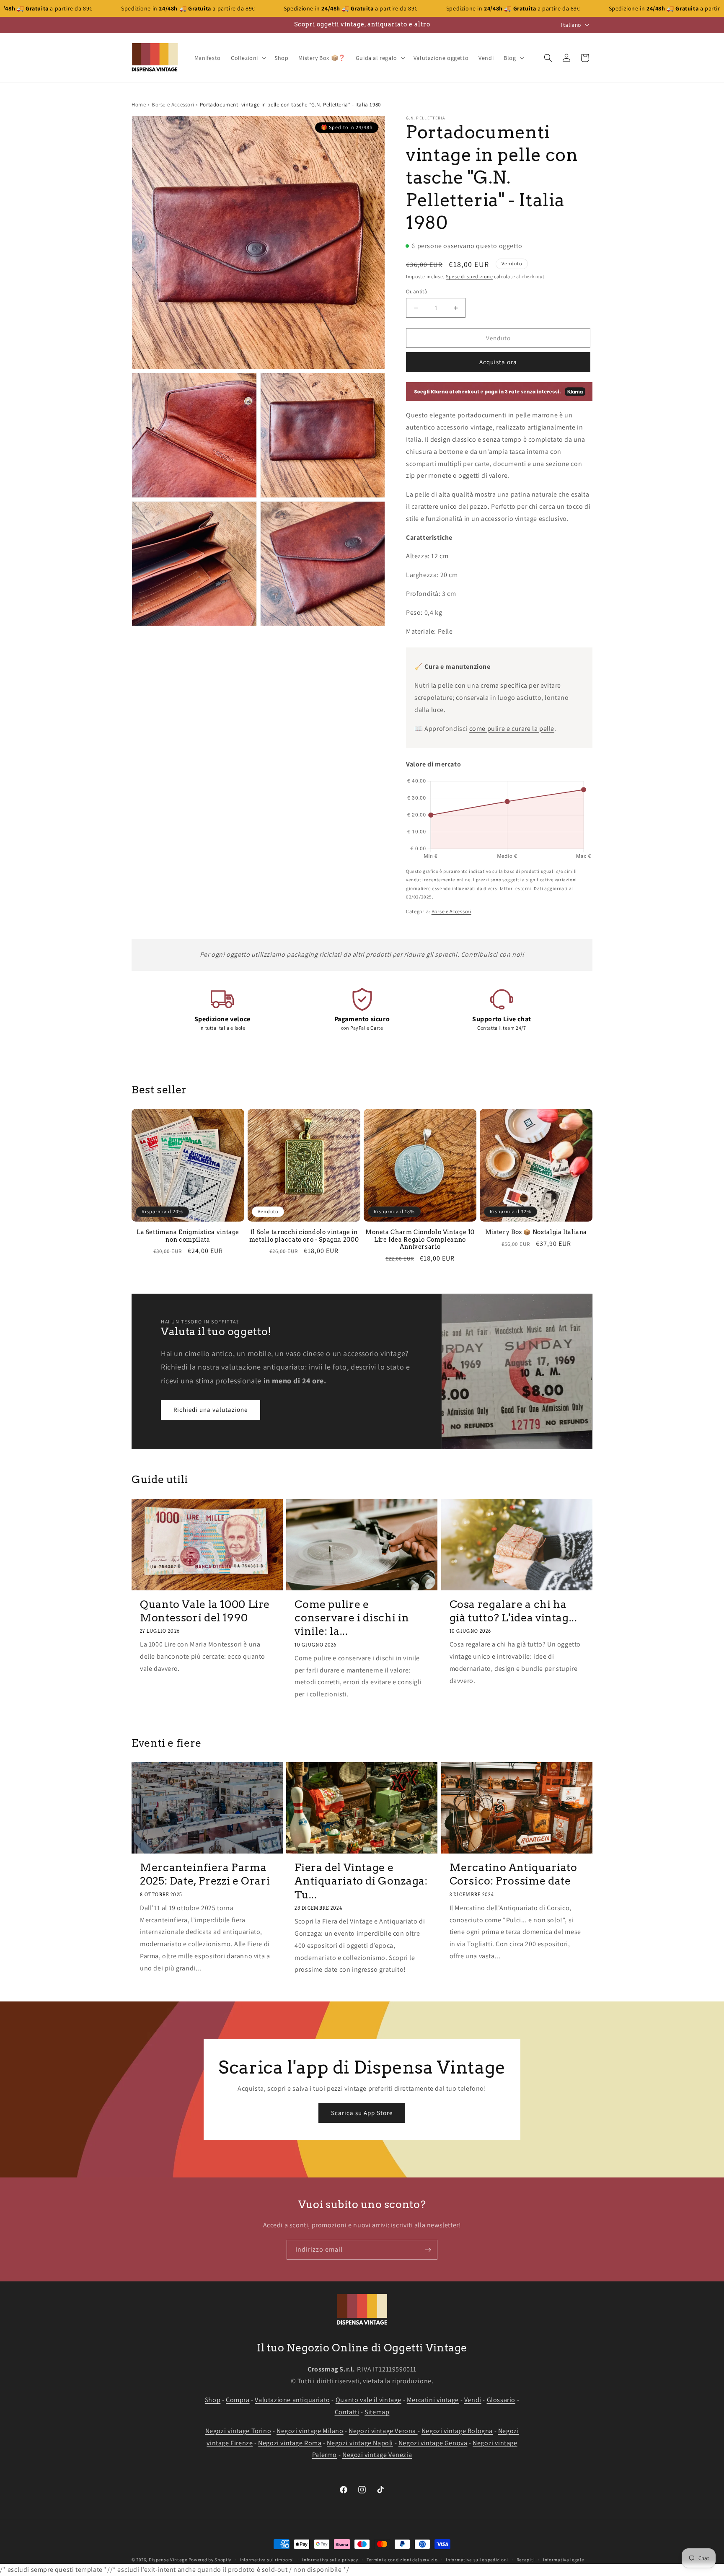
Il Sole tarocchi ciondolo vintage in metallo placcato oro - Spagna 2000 (304, 1236)
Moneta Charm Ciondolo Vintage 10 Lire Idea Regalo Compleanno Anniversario (420, 1239)
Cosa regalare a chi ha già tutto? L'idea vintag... (513, 1610)
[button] (248, 58)
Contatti (347, 2412)
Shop (213, 2400)
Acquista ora (498, 362)
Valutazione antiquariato (292, 2400)
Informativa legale (564, 2560)
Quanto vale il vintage (368, 2400)
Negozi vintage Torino (238, 2430)
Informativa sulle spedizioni (477, 2560)
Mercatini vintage (433, 2400)
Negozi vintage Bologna (457, 2430)
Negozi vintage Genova (433, 2443)
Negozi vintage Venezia (377, 2455)
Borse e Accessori (173, 105)
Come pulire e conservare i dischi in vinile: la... (352, 1617)
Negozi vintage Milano (310, 2430)
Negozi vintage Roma (290, 2443)
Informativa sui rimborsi (267, 2560)
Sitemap (377, 2412)
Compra (238, 2400)
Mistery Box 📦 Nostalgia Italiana (536, 1232)
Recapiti (526, 2560)
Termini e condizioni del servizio (402, 2560)
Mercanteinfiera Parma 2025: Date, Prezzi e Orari (205, 1874)
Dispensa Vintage (168, 2560)
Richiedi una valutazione (211, 1410)
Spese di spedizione (469, 276)
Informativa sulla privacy (330, 2560)
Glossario (501, 2400)
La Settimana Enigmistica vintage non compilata (188, 1236)
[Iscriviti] (428, 2250)
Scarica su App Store (362, 2113)
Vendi (473, 2400)
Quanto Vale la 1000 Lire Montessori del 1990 (205, 1610)
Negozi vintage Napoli (360, 2443)
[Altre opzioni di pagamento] (499, 392)
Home (139, 105)
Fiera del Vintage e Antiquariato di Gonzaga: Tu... (361, 1881)
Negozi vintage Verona (383, 2430)
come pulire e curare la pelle (512, 729)
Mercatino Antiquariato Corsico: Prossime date (513, 1874)
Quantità (417, 291)
